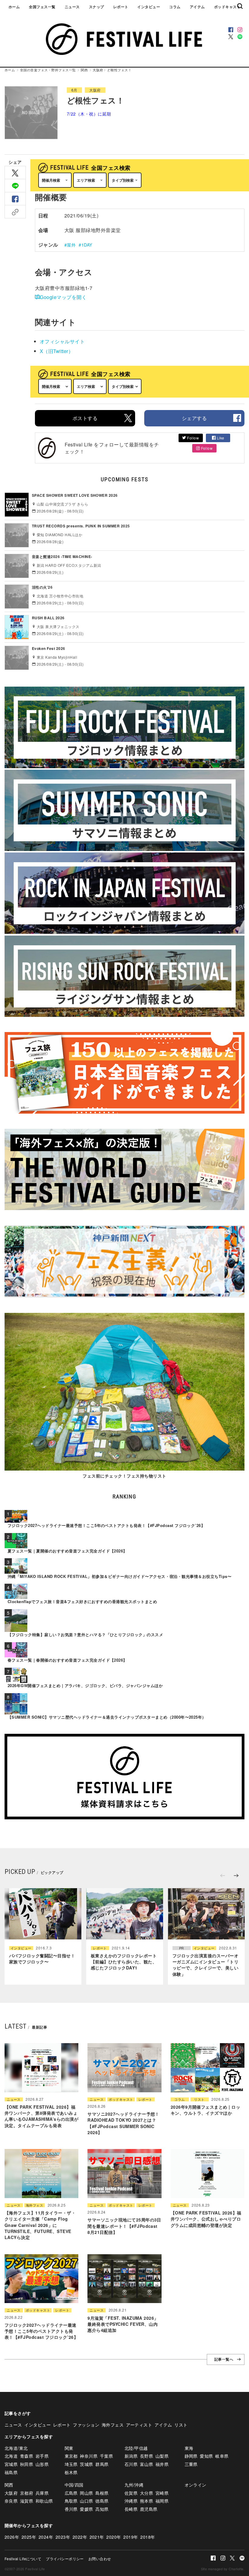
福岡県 (162, 2501)
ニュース (72, 7)
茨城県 (86, 2464)
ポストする (85, 418)
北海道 (11, 2456)
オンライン (196, 2485)
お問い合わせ (100, 2559)
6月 (74, 90)
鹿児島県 (149, 2509)
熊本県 (147, 2501)
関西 (84, 70)
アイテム (197, 7)
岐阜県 (222, 2456)
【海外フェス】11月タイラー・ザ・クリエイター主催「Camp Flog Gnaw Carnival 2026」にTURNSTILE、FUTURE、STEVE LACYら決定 (40, 2225)
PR (182, 1948)
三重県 (191, 2464)
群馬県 (102, 2464)
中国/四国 (74, 2485)
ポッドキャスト (227, 7)
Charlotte (236, 2569)
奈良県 (11, 2501)
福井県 (162, 2464)
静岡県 (191, 2456)
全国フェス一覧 (42, 7)
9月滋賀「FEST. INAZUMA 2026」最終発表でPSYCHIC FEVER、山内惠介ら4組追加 (123, 2324)
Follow (193, 438)
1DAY (87, 245)
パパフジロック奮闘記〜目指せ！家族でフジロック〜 (42, 1959)
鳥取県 (71, 2501)
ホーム (14, 7)
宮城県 (11, 2464)
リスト (199, 2099)
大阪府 (98, 70)
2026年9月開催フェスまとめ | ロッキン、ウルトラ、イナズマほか (206, 2110)
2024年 (46, 2537)
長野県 (147, 2456)
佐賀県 (131, 2493)
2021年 (97, 2537)
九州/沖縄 (134, 2485)
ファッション (86, 2425)
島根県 (102, 2493)
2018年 (148, 2537)
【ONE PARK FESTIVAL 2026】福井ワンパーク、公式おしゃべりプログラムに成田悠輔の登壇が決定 (206, 2219)
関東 (69, 2448)
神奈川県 (89, 2456)
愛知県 (206, 2456)
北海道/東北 (16, 2448)
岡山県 (86, 2493)
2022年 (80, 2537)
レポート (121, 7)
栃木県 (71, 2472)
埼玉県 (71, 2464)
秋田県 (27, 2464)
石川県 (131, 2464)
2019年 (131, 2537)
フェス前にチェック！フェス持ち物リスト (124, 1476)
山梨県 (162, 2456)
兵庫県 (42, 2493)
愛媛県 (86, 2509)
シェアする (194, 418)
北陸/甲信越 (136, 2448)
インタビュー (149, 7)
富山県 (147, 2464)
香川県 (71, 2509)
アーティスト (139, 2425)
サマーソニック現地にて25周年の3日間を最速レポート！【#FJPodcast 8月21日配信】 (124, 2226)
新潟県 (131, 2456)
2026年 (12, 2537)
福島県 (11, 2472)
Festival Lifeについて (23, 2559)
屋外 (71, 245)
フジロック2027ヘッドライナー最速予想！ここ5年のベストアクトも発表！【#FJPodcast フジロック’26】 (41, 2331)
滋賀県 (27, 2501)
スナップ (97, 7)
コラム (175, 7)
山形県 (42, 2464)
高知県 (102, 2509)
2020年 (114, 2537)
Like (220, 438)
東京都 (71, 2456)
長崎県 (131, 2509)
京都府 (27, 2493)
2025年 (29, 2537)
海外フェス (34, 2205)
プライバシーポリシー (65, 2559)
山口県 (86, 2501)
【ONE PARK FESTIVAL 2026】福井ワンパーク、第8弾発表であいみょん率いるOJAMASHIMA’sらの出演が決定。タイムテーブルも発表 (41, 2116)
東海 (189, 2448)
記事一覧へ (224, 2359)
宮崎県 (162, 2493)
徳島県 (102, 2501)
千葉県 (106, 2456)
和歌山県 (44, 2501)
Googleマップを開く (63, 297)
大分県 (147, 2493)
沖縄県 (131, 2501)
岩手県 (42, 2456)
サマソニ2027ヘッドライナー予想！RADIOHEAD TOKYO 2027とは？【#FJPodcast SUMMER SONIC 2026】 (123, 2123)
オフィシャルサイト (62, 341)
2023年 (63, 2537)
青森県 (27, 2456)
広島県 (71, 2493)
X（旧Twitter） (56, 351)
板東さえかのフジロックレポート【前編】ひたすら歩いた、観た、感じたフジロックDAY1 (124, 1962)
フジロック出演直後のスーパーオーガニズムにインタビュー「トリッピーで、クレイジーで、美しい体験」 (205, 1965)
